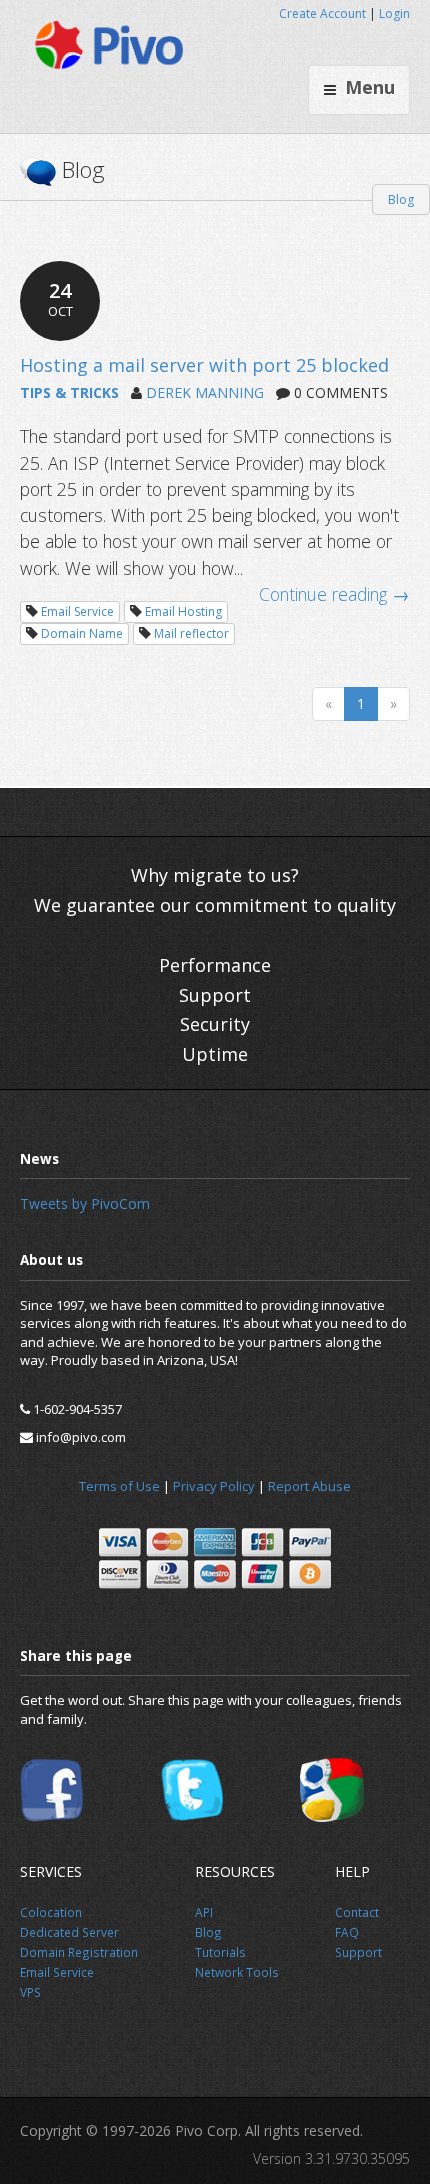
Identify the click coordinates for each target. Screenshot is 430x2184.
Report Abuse (309, 1486)
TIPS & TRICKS (69, 392)
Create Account (322, 13)
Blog (401, 199)
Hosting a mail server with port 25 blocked (204, 365)
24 (60, 298)
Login (394, 13)
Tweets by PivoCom (85, 1203)
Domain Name (82, 633)
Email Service (77, 611)
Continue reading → (334, 594)
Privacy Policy (214, 1486)
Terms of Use (119, 1486)
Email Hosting (183, 611)
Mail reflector (191, 633)
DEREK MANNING (205, 392)
